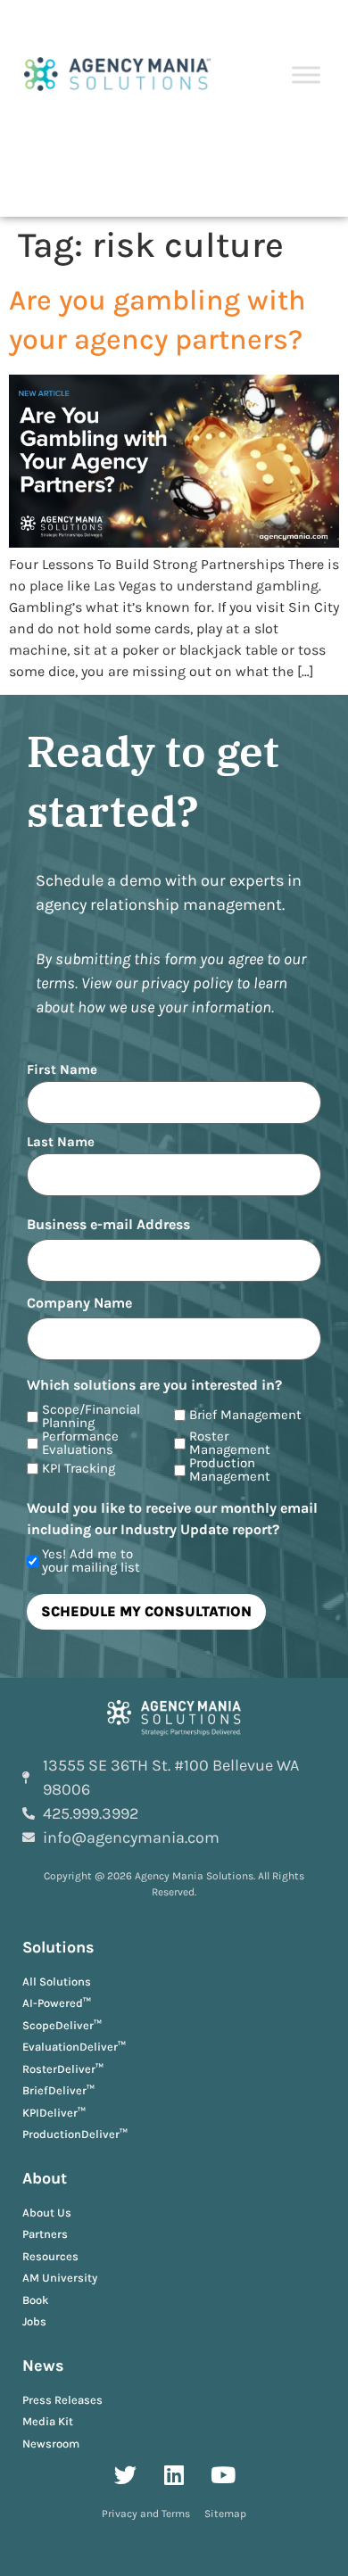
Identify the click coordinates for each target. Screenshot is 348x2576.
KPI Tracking (79, 1469)
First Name (62, 1069)
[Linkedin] (174, 2474)
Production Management (230, 1470)
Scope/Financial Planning (91, 1416)
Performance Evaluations (80, 1443)
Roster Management (230, 1443)
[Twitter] (125, 2474)
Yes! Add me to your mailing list (91, 1561)
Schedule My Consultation (146, 1611)
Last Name (61, 1141)
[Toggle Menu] (306, 75)
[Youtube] (223, 2474)
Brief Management (245, 1415)
